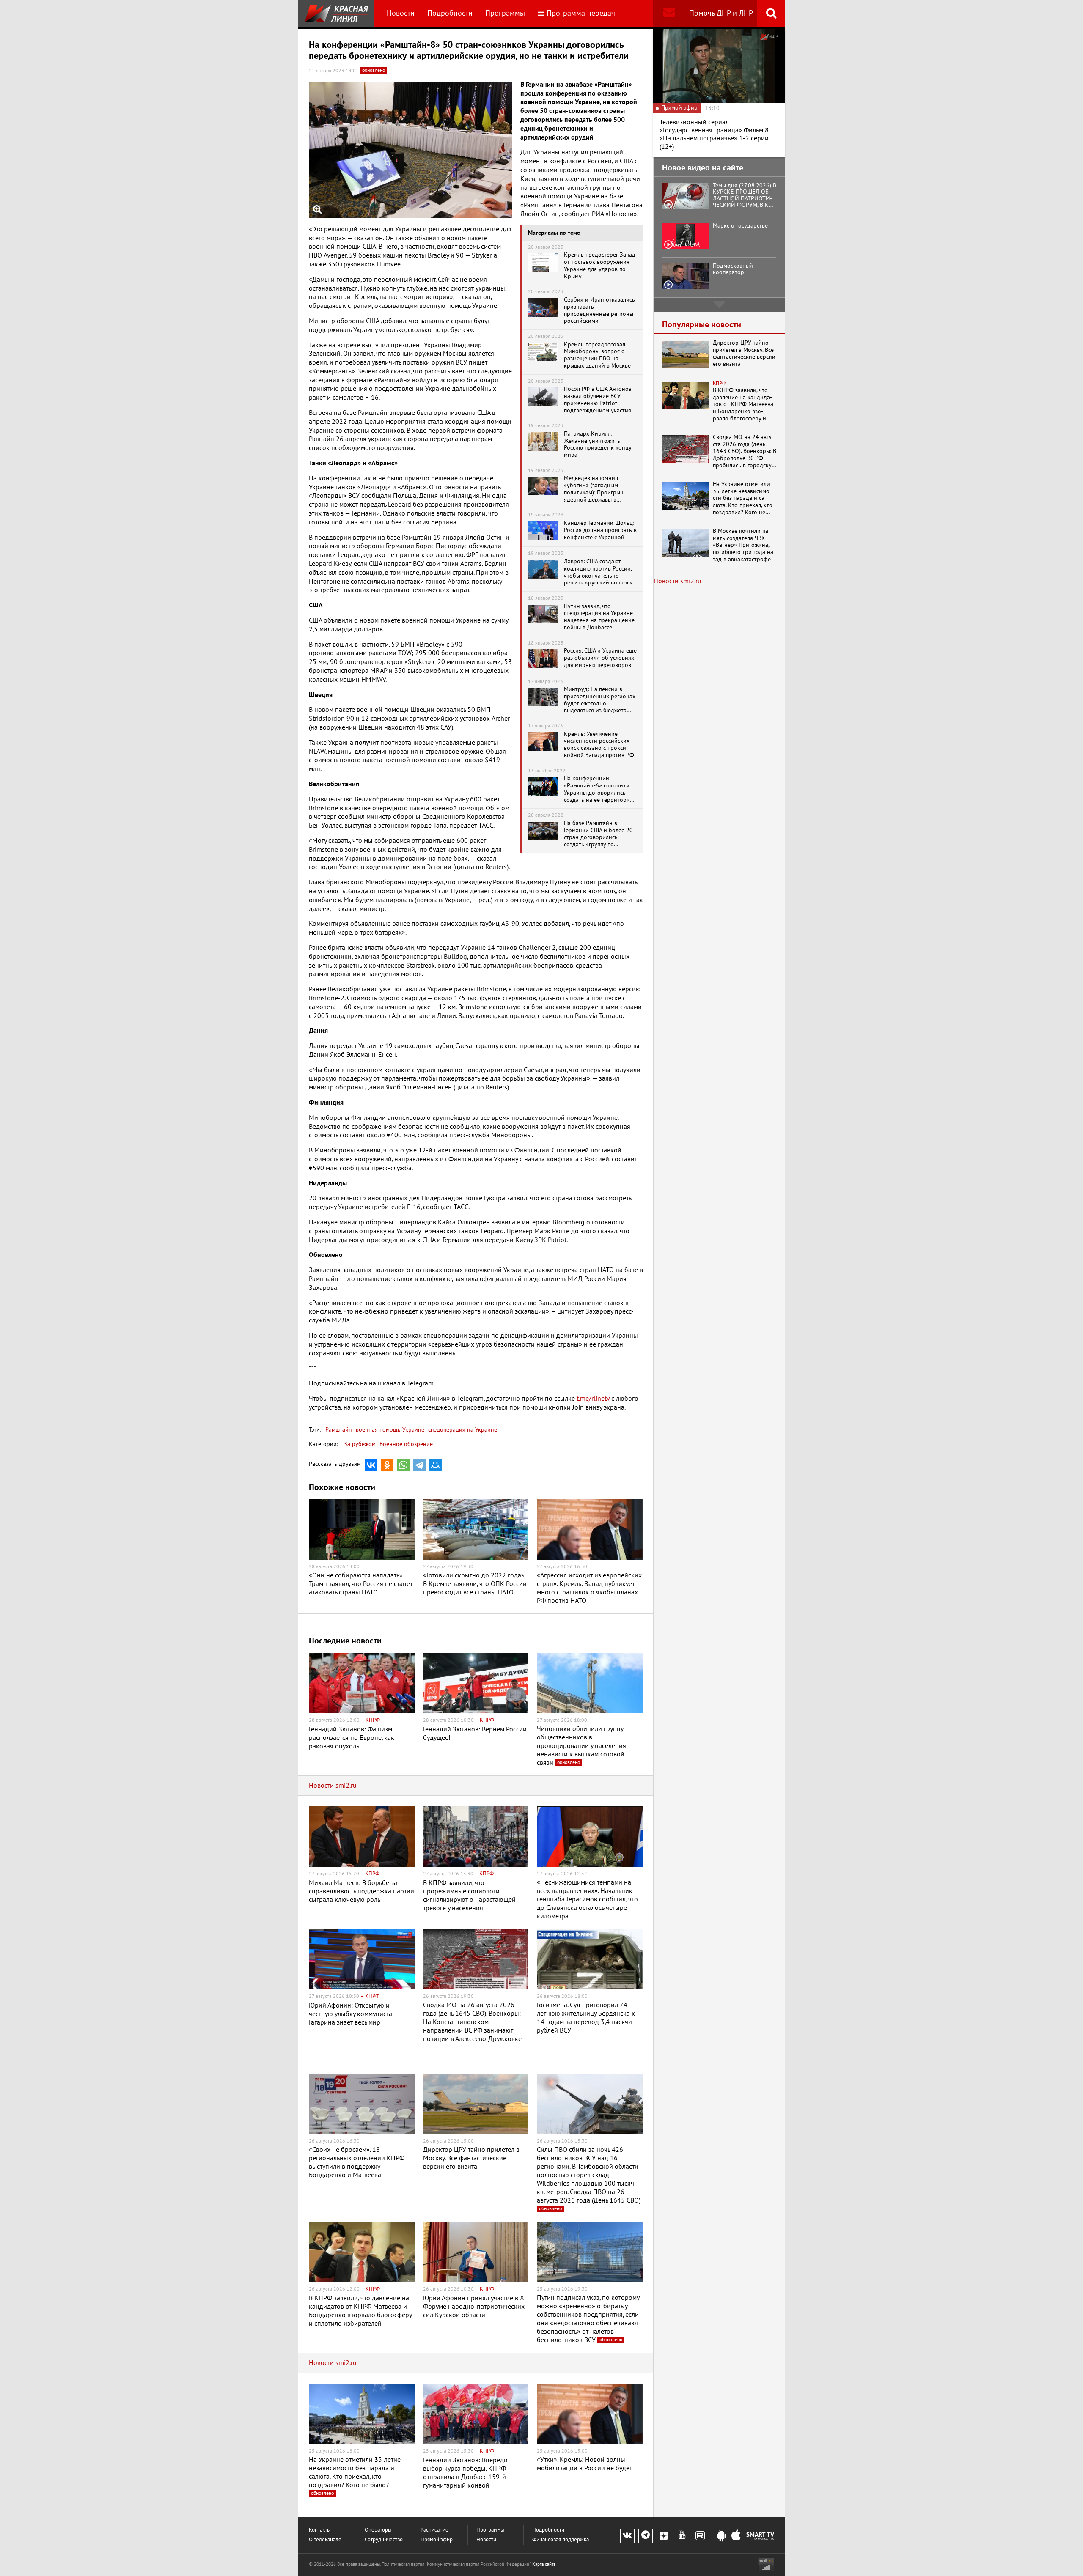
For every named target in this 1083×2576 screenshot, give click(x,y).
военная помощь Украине (389, 1430)
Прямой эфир (437, 2540)
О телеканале (325, 2540)
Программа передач (581, 13)
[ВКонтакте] (371, 1465)
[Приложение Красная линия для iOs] (736, 2536)
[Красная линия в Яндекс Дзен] (664, 2536)
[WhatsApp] (403, 1465)
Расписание (434, 2530)
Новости (401, 13)
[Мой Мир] (435, 1465)
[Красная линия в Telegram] (646, 2536)
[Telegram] (419, 1465)
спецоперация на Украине (462, 1430)
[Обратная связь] (669, 14)
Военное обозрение (406, 1444)
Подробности (450, 13)
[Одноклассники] (387, 1465)
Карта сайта (544, 2564)
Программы (505, 13)
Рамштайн (339, 1430)
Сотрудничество (384, 2540)
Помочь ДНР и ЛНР (721, 13)
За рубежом (360, 1444)
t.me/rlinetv (593, 1399)
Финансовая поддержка (561, 2540)
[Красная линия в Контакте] (627, 2536)
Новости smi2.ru (333, 1786)
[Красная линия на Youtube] (682, 2536)
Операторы (378, 2530)
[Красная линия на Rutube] (700, 2536)
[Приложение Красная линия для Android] (721, 2536)
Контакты (320, 2530)
